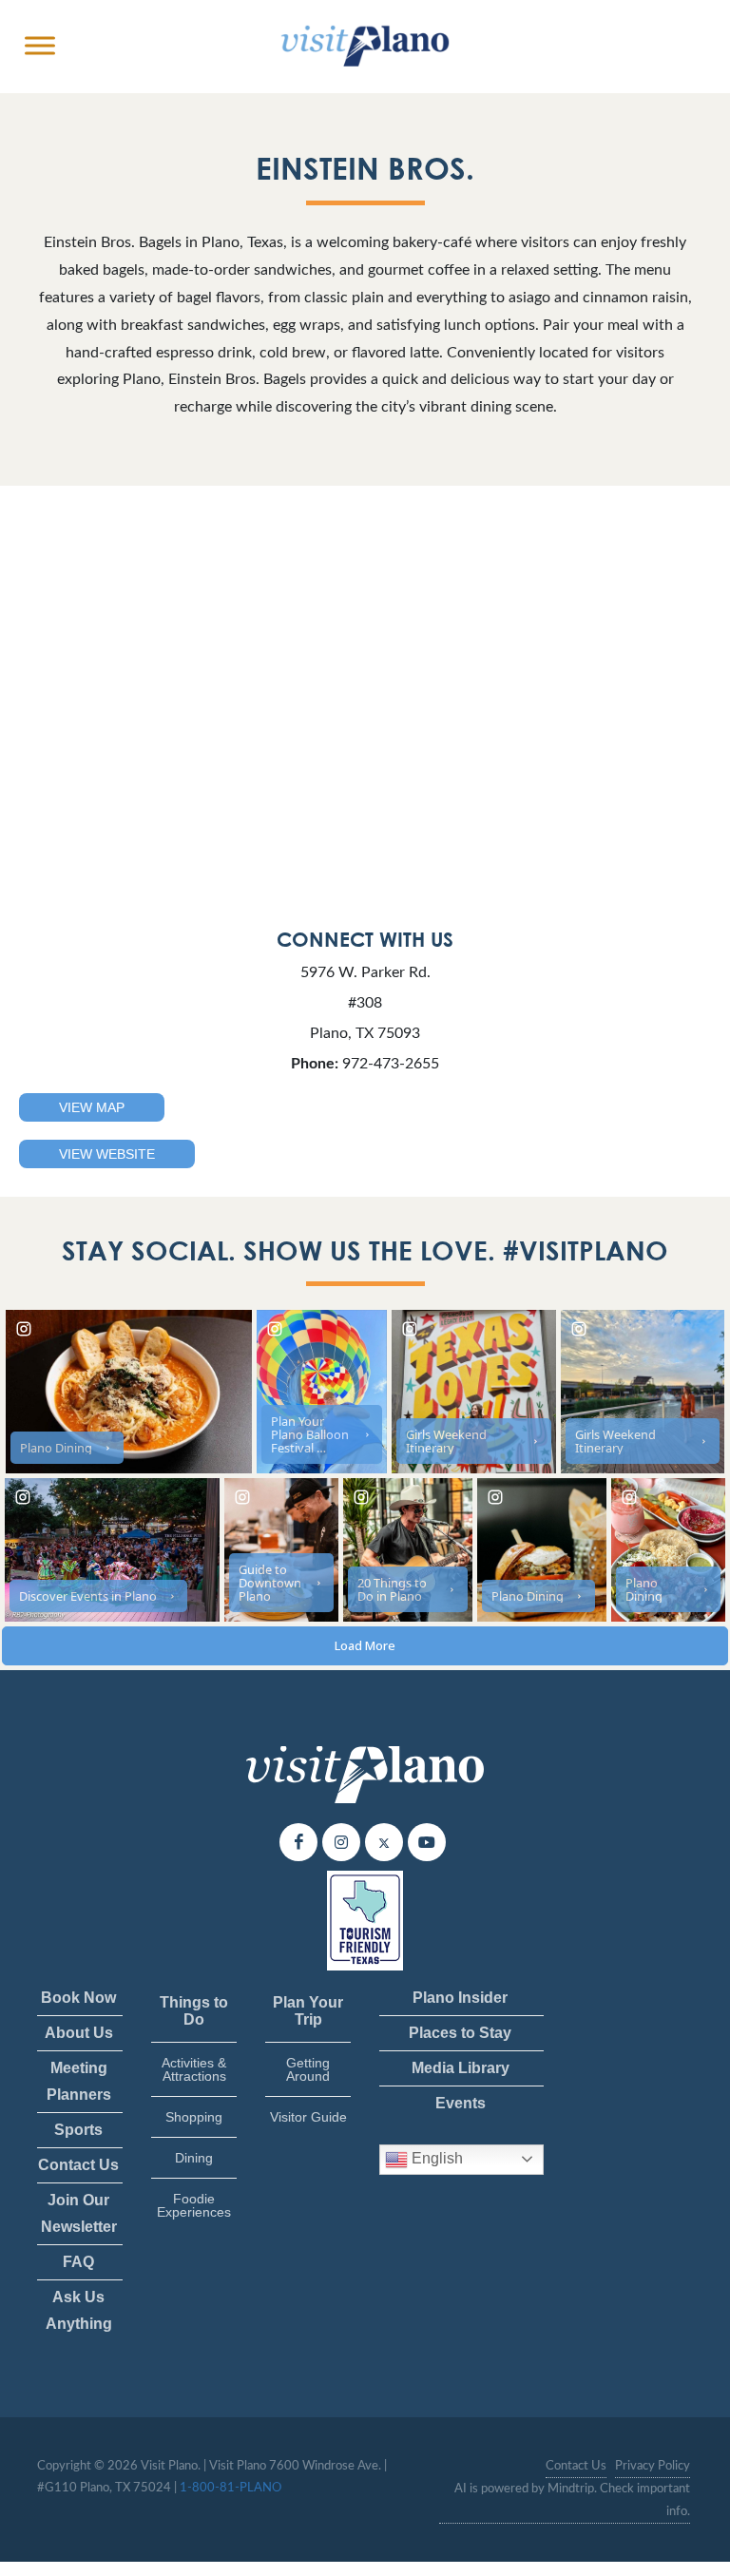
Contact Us (78, 2165)
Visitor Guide (308, 2117)
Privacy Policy (653, 2466)
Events (461, 2103)
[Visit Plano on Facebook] (298, 1842)
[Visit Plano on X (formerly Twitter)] (384, 1842)
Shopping (194, 2117)
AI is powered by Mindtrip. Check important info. (572, 2500)
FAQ (78, 2262)
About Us (79, 2033)
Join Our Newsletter (79, 2213)
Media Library (461, 2068)
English (435, 2158)
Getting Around (308, 2069)
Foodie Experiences (194, 2205)
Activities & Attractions (194, 2069)
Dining (194, 2158)
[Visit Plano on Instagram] (341, 1842)
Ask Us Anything (79, 2310)
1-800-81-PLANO (231, 2488)
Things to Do (194, 2011)
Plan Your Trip (308, 2011)
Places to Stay (460, 2033)
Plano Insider (460, 1998)
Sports (78, 2130)
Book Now (78, 1998)
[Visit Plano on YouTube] (427, 1842)
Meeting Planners (79, 2081)
